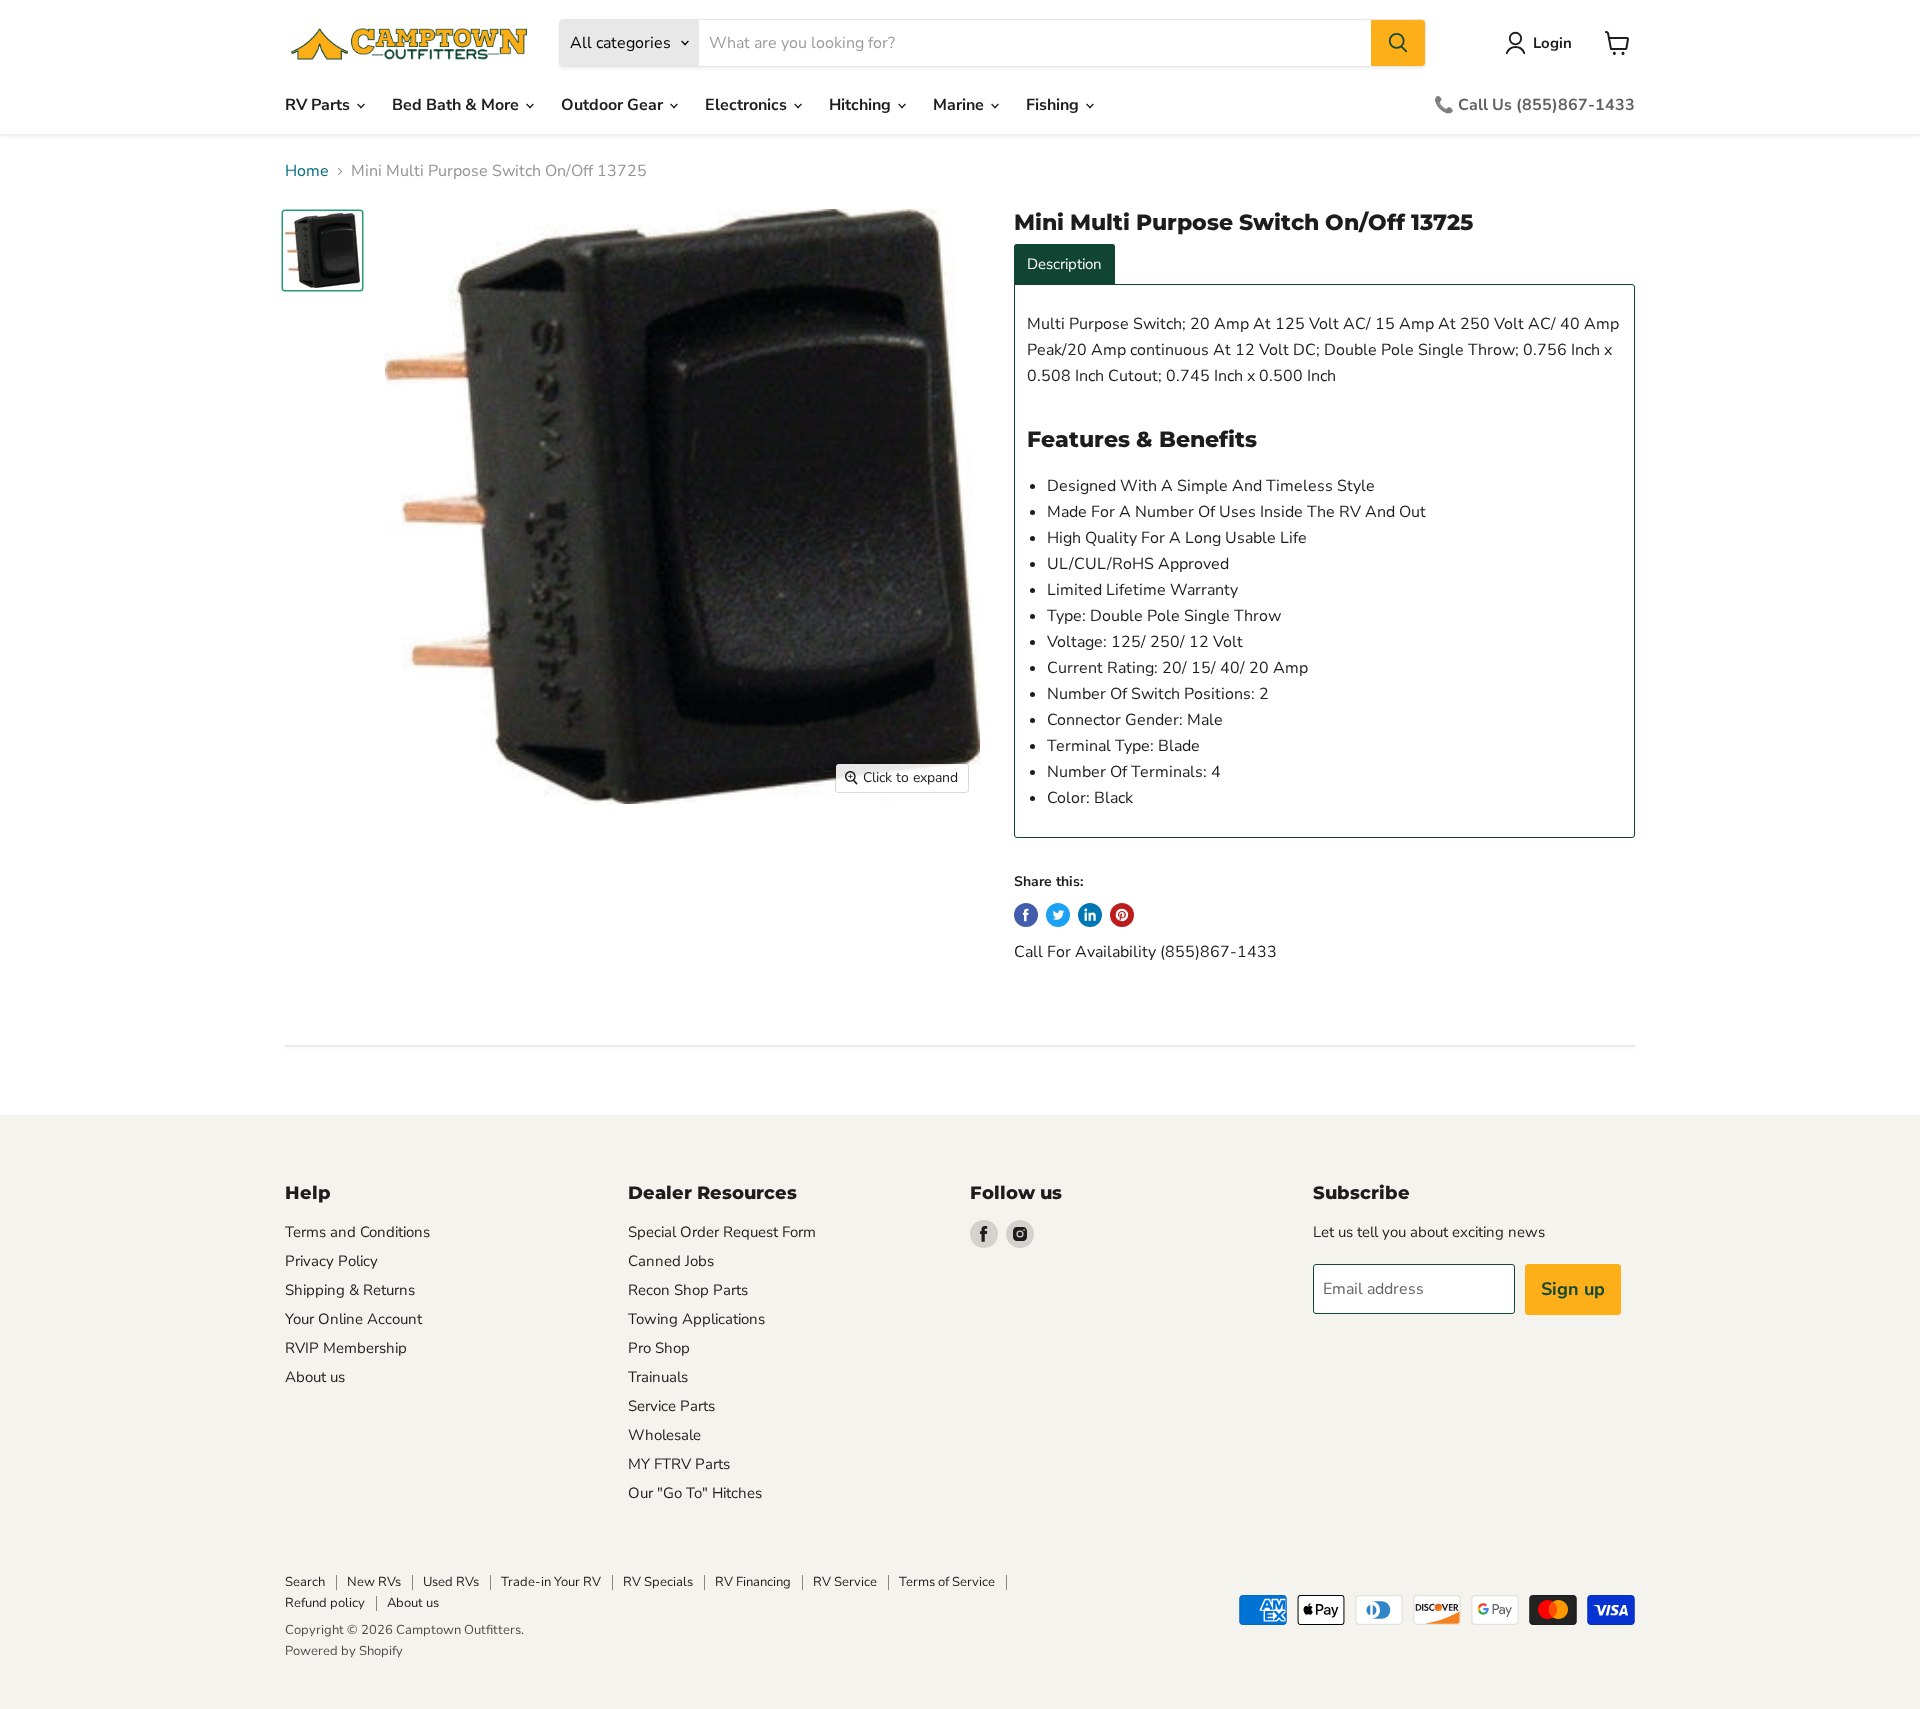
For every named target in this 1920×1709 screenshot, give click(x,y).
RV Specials (658, 1582)
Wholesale (664, 1435)
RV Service (845, 1582)
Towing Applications (696, 1319)
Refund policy (325, 1603)
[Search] (1398, 43)
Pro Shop (659, 1348)
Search (305, 1582)
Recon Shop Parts (688, 1290)
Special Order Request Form (722, 1232)
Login (1552, 43)
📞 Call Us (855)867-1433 (1534, 105)
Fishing (1054, 105)
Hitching (862, 105)
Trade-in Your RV (551, 1582)
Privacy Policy (331, 1261)
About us (315, 1377)
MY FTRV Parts (679, 1464)
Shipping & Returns (350, 1290)
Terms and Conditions (357, 1232)
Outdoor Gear (614, 105)
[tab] (1064, 264)
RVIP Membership (346, 1348)
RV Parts (319, 105)
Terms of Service (947, 1582)
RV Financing (753, 1582)
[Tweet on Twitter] (1058, 915)
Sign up (1573, 1289)
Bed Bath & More (457, 105)
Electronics (748, 105)
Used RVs (451, 1582)
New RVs (374, 1582)
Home (307, 171)
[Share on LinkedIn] (1090, 915)
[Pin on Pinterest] (1122, 915)
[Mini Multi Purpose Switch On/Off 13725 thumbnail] (322, 250)
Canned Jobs (671, 1261)
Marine (960, 105)
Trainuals (658, 1377)
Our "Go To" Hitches (695, 1493)
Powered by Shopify (344, 1651)
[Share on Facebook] (1026, 915)
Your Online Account (353, 1319)
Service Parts (671, 1406)
